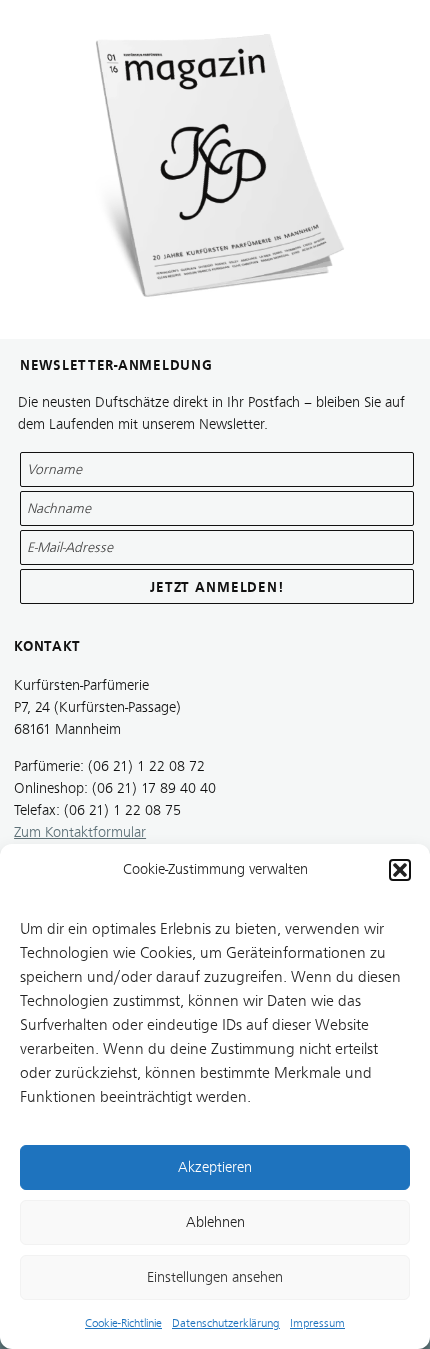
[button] (400, 870)
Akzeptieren (215, 1167)
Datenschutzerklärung (226, 1323)
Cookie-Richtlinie (123, 1323)
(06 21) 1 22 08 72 (146, 766)
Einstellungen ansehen (215, 1277)
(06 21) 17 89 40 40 (154, 788)
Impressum (317, 1323)
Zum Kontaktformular (80, 832)
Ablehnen (215, 1222)
